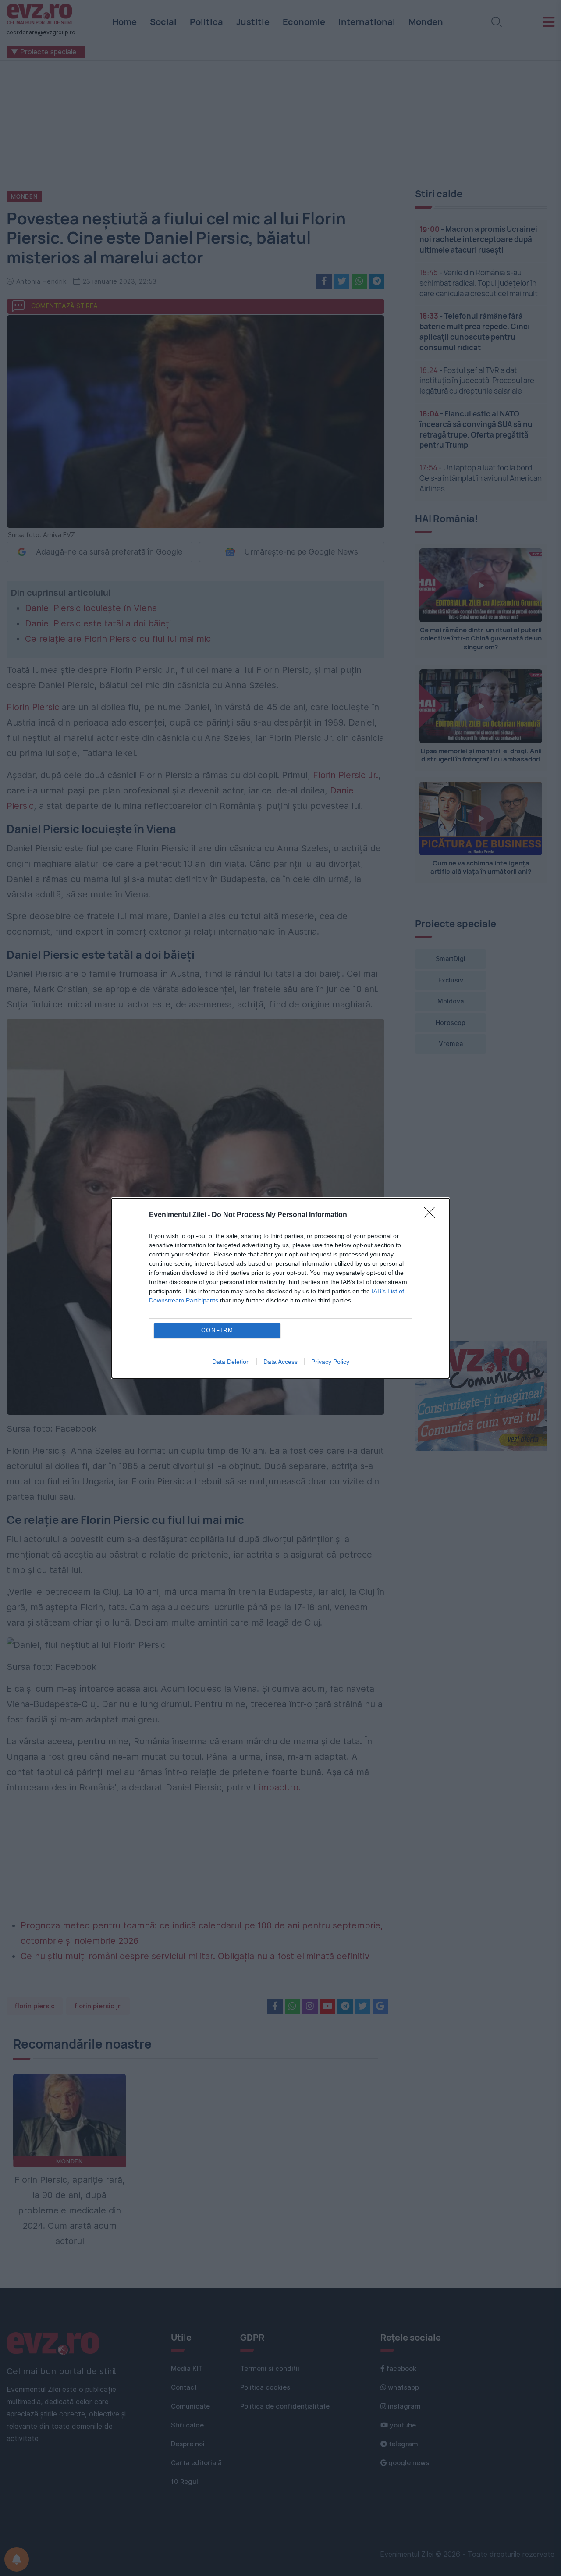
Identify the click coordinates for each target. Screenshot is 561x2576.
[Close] (432, 1215)
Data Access (280, 1362)
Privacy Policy (330, 1362)
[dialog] (280, 1288)
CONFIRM (217, 1330)
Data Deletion (231, 1362)
